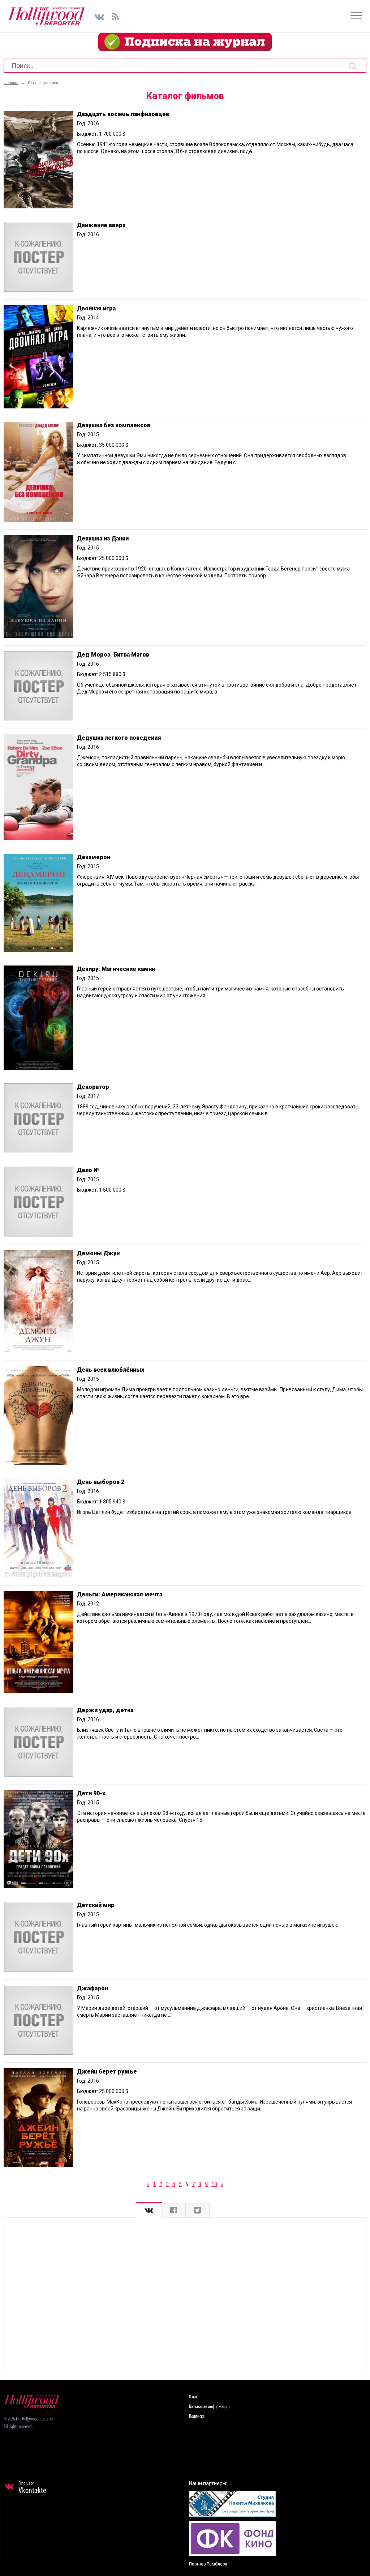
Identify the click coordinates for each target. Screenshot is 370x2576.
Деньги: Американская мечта (120, 1594)
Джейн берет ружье (107, 2072)
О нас (193, 2397)
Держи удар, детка (105, 1710)
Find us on (32, 2488)
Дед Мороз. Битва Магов (113, 655)
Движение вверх (101, 225)
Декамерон (94, 857)
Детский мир (96, 1905)
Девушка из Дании (103, 538)
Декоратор (93, 1087)
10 (214, 2184)
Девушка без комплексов (114, 425)
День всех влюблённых (111, 1370)
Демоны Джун (98, 1253)
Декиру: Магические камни (116, 969)
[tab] (149, 2210)
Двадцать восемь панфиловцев (123, 114)
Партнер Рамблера (208, 2564)
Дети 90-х (91, 1793)
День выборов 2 (101, 1482)
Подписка (197, 2417)
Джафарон (92, 1988)
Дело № (88, 1170)
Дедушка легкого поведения (119, 738)
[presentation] (149, 2210)
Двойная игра (96, 308)
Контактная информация (209, 2407)
